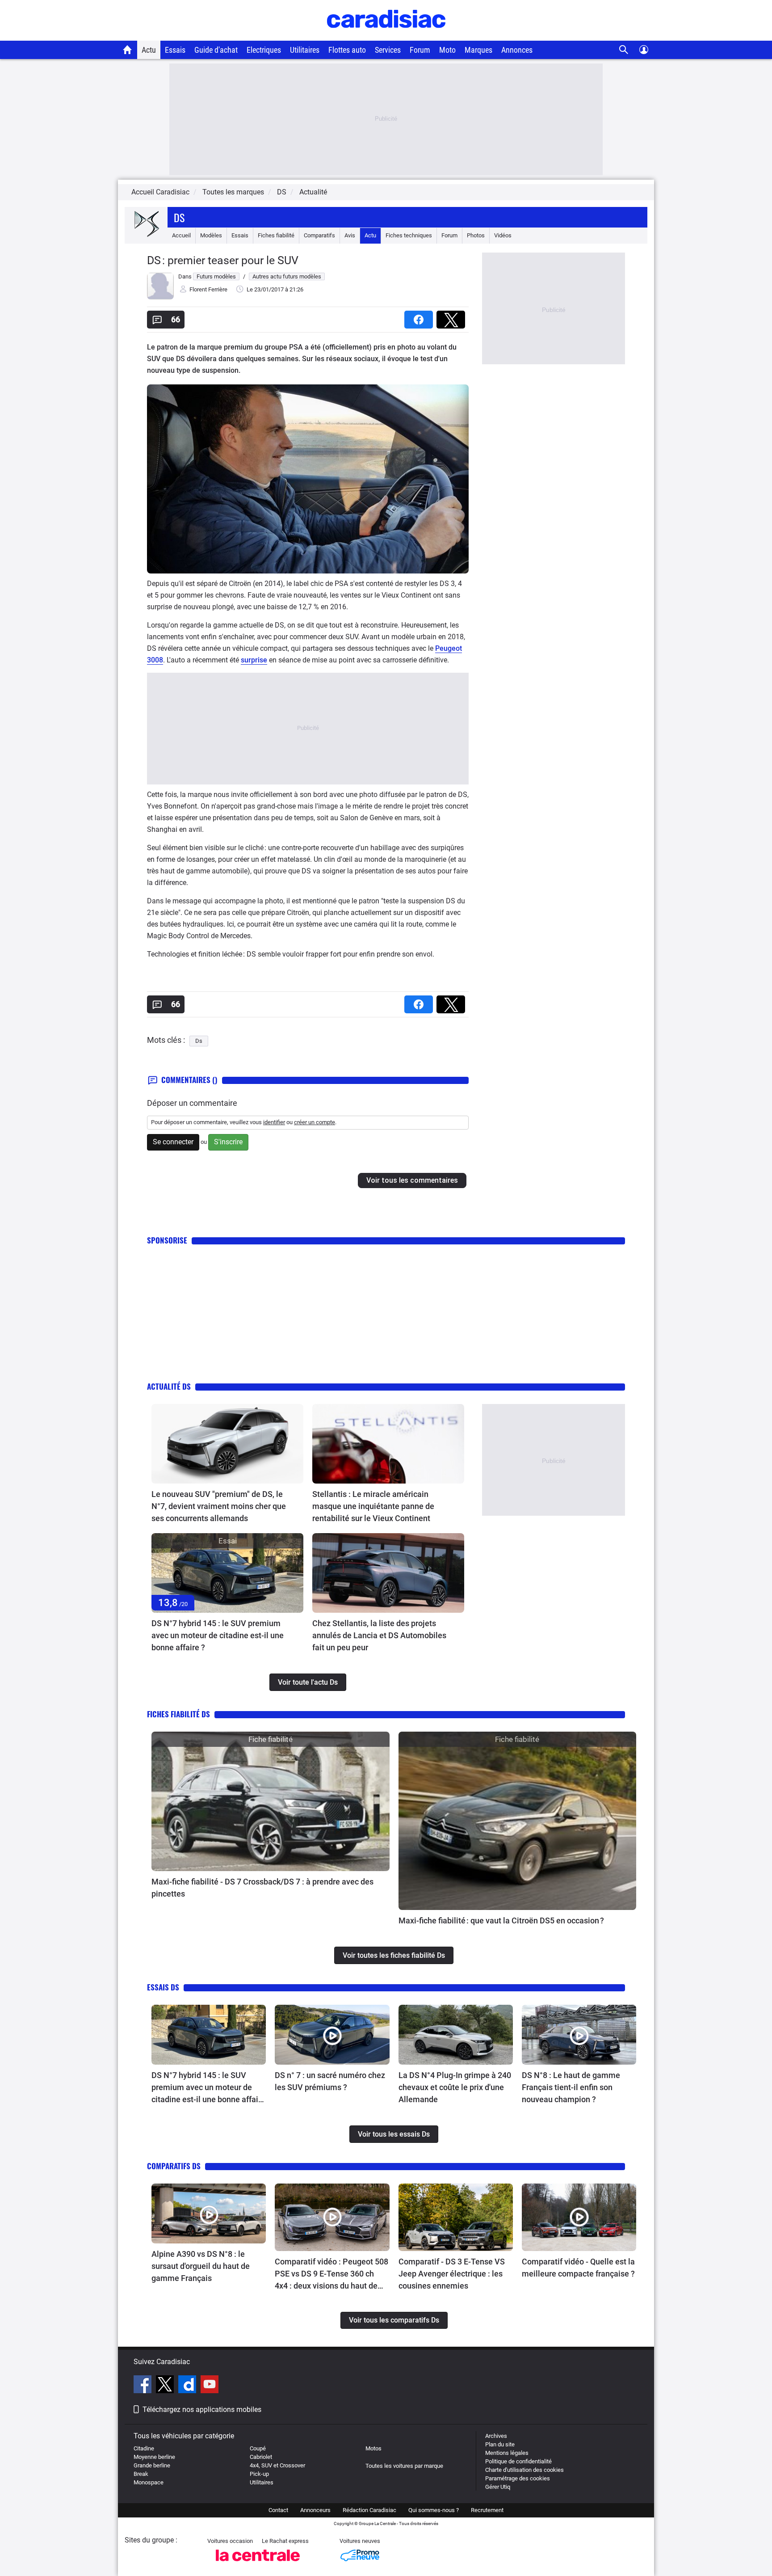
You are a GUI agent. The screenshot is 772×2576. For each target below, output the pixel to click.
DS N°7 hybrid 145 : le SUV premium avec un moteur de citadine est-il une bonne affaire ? (218, 1635)
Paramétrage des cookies (518, 2478)
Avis (350, 235)
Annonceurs (315, 2510)
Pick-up (259, 2474)
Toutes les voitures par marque (404, 2466)
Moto (447, 50)
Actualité (313, 192)
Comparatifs (319, 235)
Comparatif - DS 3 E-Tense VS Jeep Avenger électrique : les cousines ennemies (452, 2274)
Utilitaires (305, 50)
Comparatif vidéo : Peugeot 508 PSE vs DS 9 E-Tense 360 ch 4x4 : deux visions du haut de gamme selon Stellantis (331, 2274)
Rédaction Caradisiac (369, 2510)
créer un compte (315, 1122)
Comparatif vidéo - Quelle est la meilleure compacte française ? (578, 2268)
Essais (175, 50)
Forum (420, 50)
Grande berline (152, 2465)
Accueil (181, 235)
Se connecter (173, 1142)
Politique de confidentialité (518, 2461)
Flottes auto (347, 50)
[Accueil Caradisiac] (128, 50)
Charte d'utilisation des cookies (524, 2470)
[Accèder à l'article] (227, 1444)
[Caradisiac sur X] (166, 2386)
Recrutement (487, 2510)
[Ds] (146, 235)
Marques (478, 50)
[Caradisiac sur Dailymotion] (188, 2386)
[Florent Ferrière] (160, 297)
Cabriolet (261, 2457)
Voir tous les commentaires (412, 1180)
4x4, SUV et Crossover (277, 2465)
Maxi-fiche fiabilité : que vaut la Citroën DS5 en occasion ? (501, 1920)
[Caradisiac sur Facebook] (144, 2386)
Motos (373, 2448)
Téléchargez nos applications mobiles (202, 2409)
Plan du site (500, 2444)
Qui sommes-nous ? (434, 2510)
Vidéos (503, 235)
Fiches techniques (409, 235)
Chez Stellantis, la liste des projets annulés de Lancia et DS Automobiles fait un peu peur (379, 1635)
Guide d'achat (216, 50)
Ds (179, 217)
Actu (149, 50)
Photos (476, 235)
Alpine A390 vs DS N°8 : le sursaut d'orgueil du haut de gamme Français (201, 2266)
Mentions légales (507, 2453)
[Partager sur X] (453, 317)
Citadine (144, 2448)
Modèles (211, 235)
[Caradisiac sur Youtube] (210, 2386)
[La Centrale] (258, 2564)
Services (388, 50)
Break (141, 2474)
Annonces (517, 50)
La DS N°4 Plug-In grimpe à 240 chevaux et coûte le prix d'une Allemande (455, 2087)
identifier (274, 1122)
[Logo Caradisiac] (386, 36)
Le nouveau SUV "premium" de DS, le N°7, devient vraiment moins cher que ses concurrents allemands (219, 1506)
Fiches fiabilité (276, 235)
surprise (254, 660)
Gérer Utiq (498, 2487)
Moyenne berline (154, 2457)
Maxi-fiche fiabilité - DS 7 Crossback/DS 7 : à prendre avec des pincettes (262, 1888)
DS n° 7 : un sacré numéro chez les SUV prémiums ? (330, 2081)
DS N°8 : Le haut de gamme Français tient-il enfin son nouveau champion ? (571, 2087)
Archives (496, 2436)
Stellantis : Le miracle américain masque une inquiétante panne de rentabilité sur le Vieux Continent (373, 1506)
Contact (278, 2510)
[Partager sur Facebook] (420, 317)
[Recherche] (624, 50)
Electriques (264, 50)
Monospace (149, 2482)
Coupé (258, 2448)
